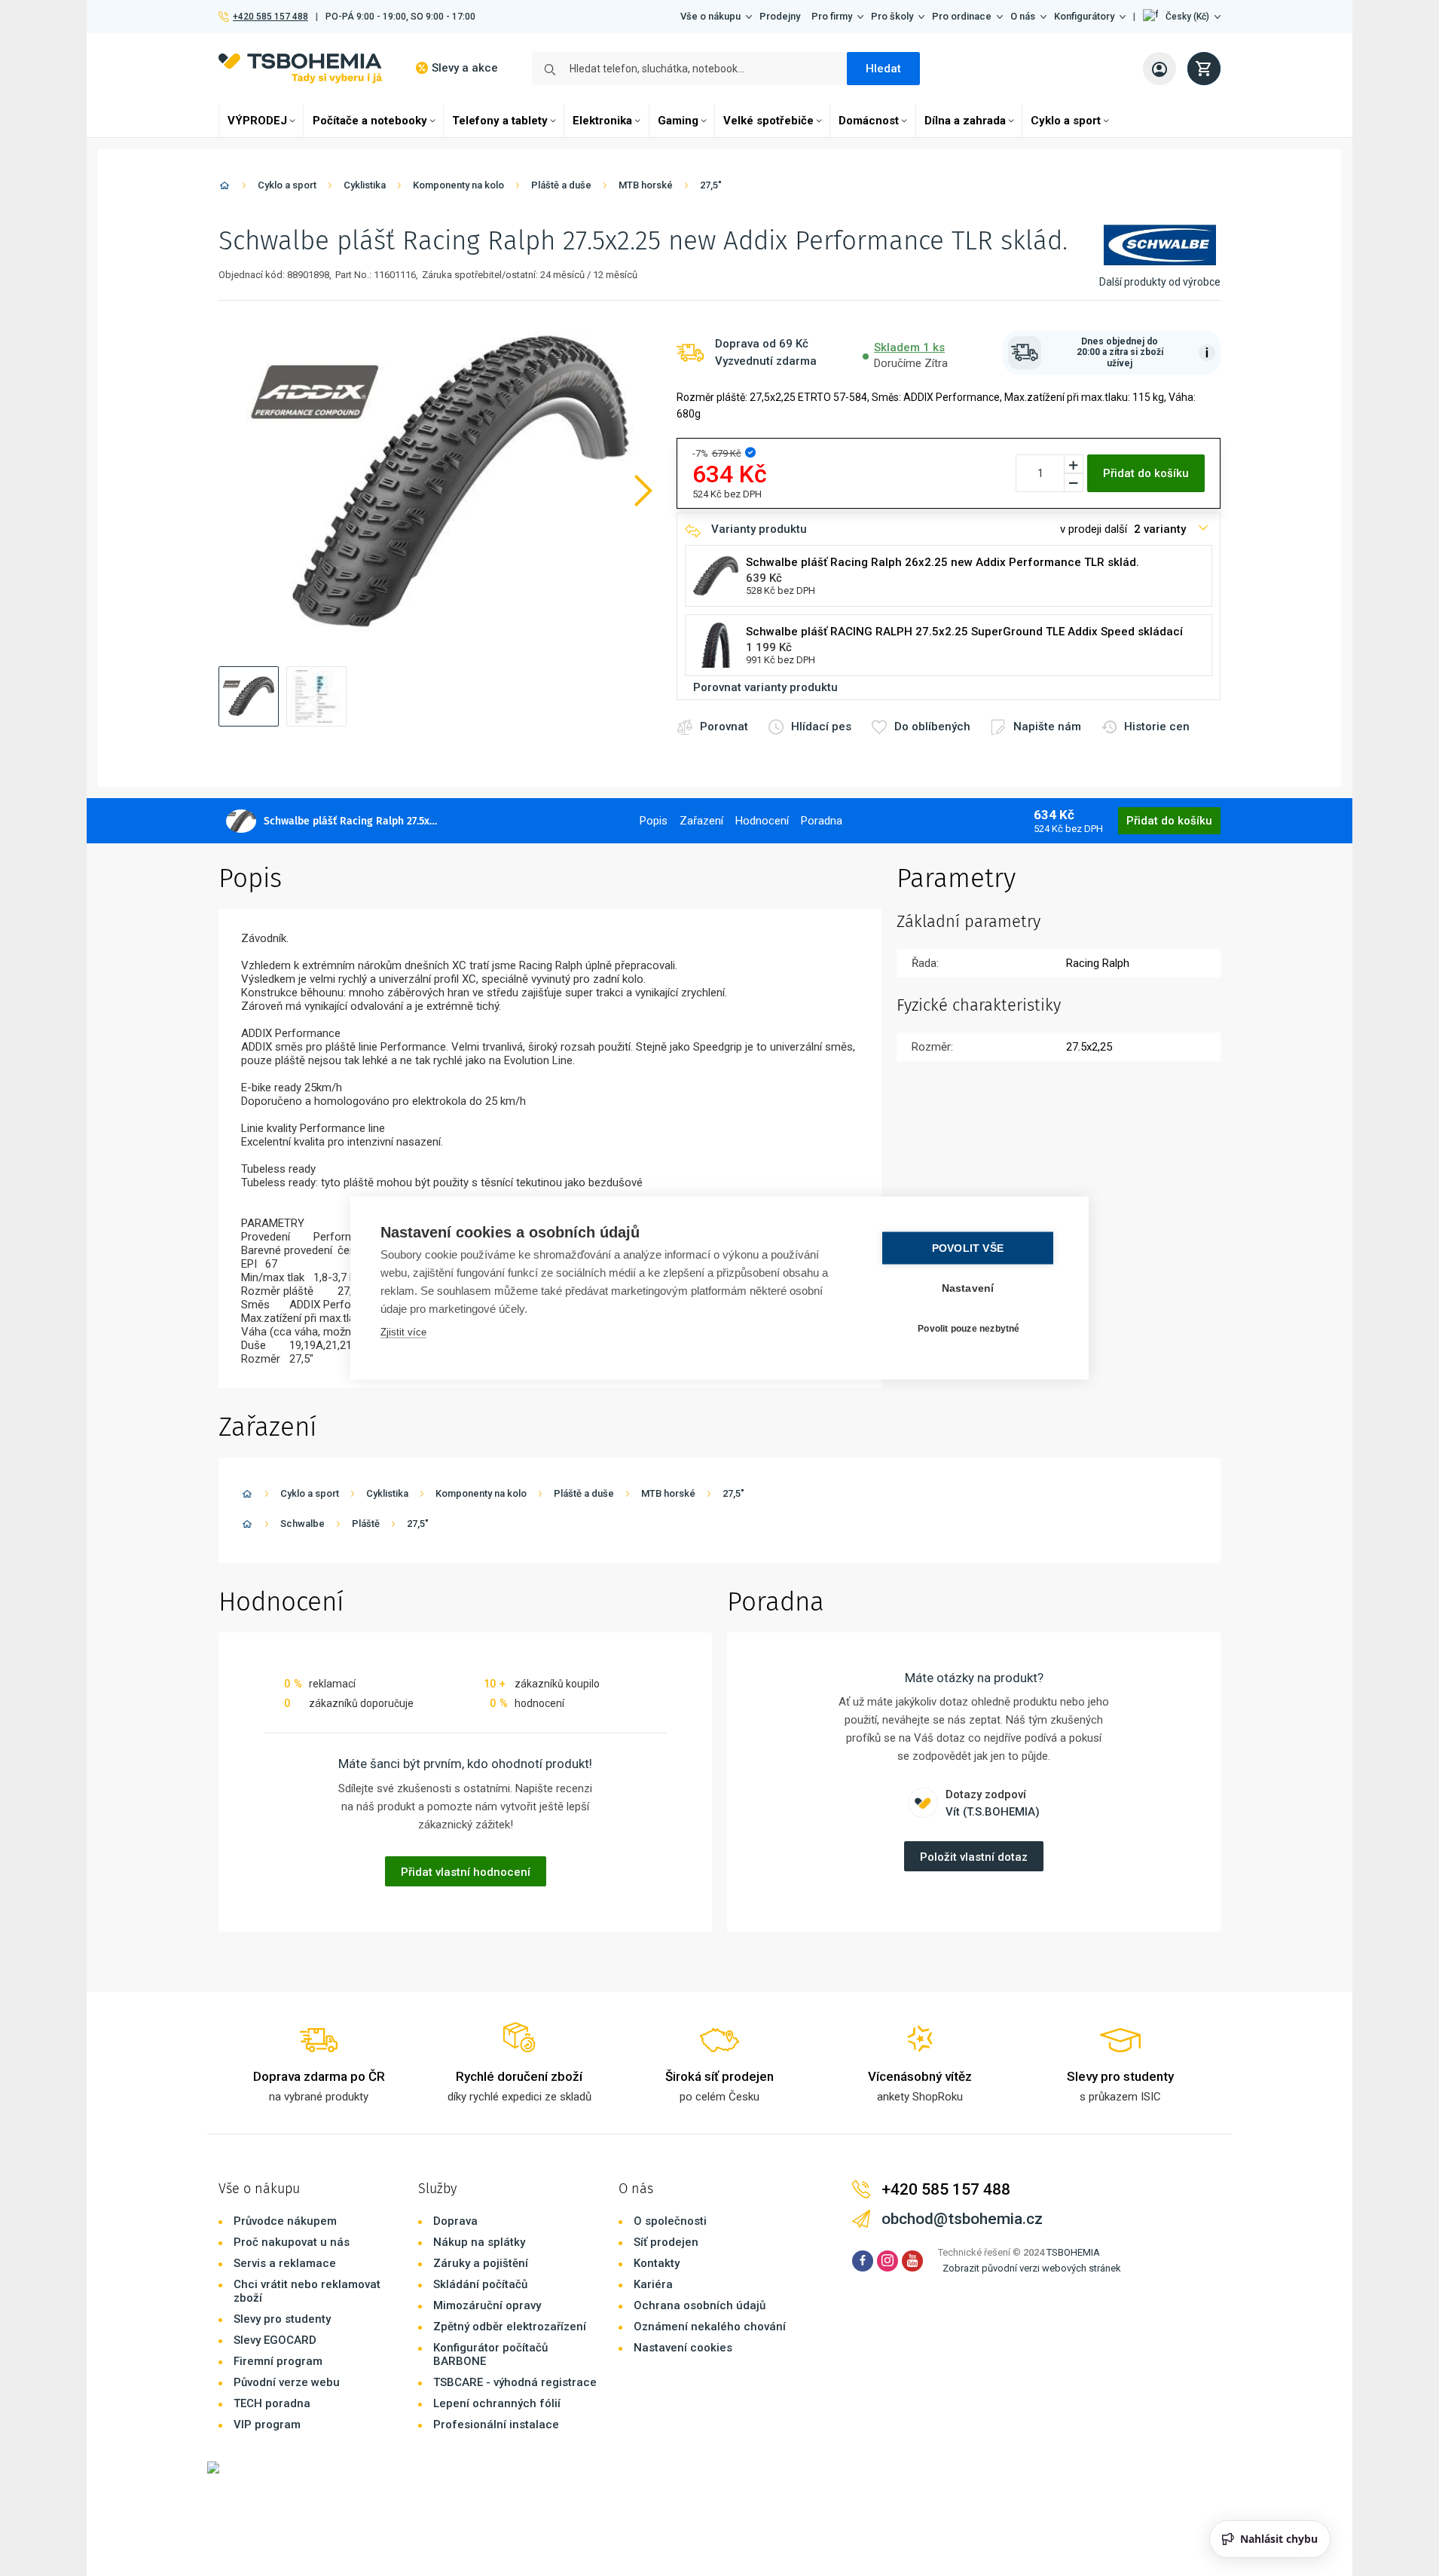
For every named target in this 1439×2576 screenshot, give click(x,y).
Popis (654, 821)
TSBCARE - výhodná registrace (515, 2382)
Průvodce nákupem (285, 2221)
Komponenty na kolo (458, 185)
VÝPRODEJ (257, 121)
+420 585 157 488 (270, 17)
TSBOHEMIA (1073, 2252)
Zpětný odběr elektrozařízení (510, 2327)
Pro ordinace (962, 16)
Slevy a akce (465, 68)
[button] (1182, 17)
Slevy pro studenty (282, 2319)
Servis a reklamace (285, 2263)
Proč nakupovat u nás (292, 2242)
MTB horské (646, 185)
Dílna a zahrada (965, 121)
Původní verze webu (287, 2382)
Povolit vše (968, 1248)
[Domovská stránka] (225, 188)
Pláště (366, 1524)
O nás (1023, 16)
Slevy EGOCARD (275, 2340)
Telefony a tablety (500, 121)
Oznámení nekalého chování (710, 2327)
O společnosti (670, 2221)
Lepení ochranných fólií (497, 2403)
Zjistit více (403, 1332)
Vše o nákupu (710, 16)
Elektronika (602, 121)
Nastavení (968, 1288)
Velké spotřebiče (768, 121)
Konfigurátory (1084, 16)
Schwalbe (302, 1524)
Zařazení (701, 821)
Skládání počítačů (480, 2284)
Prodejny (780, 16)
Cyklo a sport (1066, 121)
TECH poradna (272, 2403)
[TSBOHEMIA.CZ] (300, 68)
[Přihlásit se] (1159, 69)
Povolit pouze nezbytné (968, 1328)
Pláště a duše (561, 185)
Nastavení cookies (683, 2348)
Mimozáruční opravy (487, 2305)
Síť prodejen (666, 2242)
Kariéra (653, 2284)
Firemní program (278, 2361)
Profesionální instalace (496, 2425)
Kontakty (657, 2263)
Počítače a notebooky (370, 121)
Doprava (455, 2221)
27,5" (711, 185)
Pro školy (892, 16)
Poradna (822, 821)
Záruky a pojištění (481, 2263)
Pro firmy (832, 16)
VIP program (267, 2425)
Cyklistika (365, 185)
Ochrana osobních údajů (700, 2305)
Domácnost (869, 121)
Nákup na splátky (479, 2242)
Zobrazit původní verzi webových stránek (1032, 2268)
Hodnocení (762, 821)
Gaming (678, 121)
